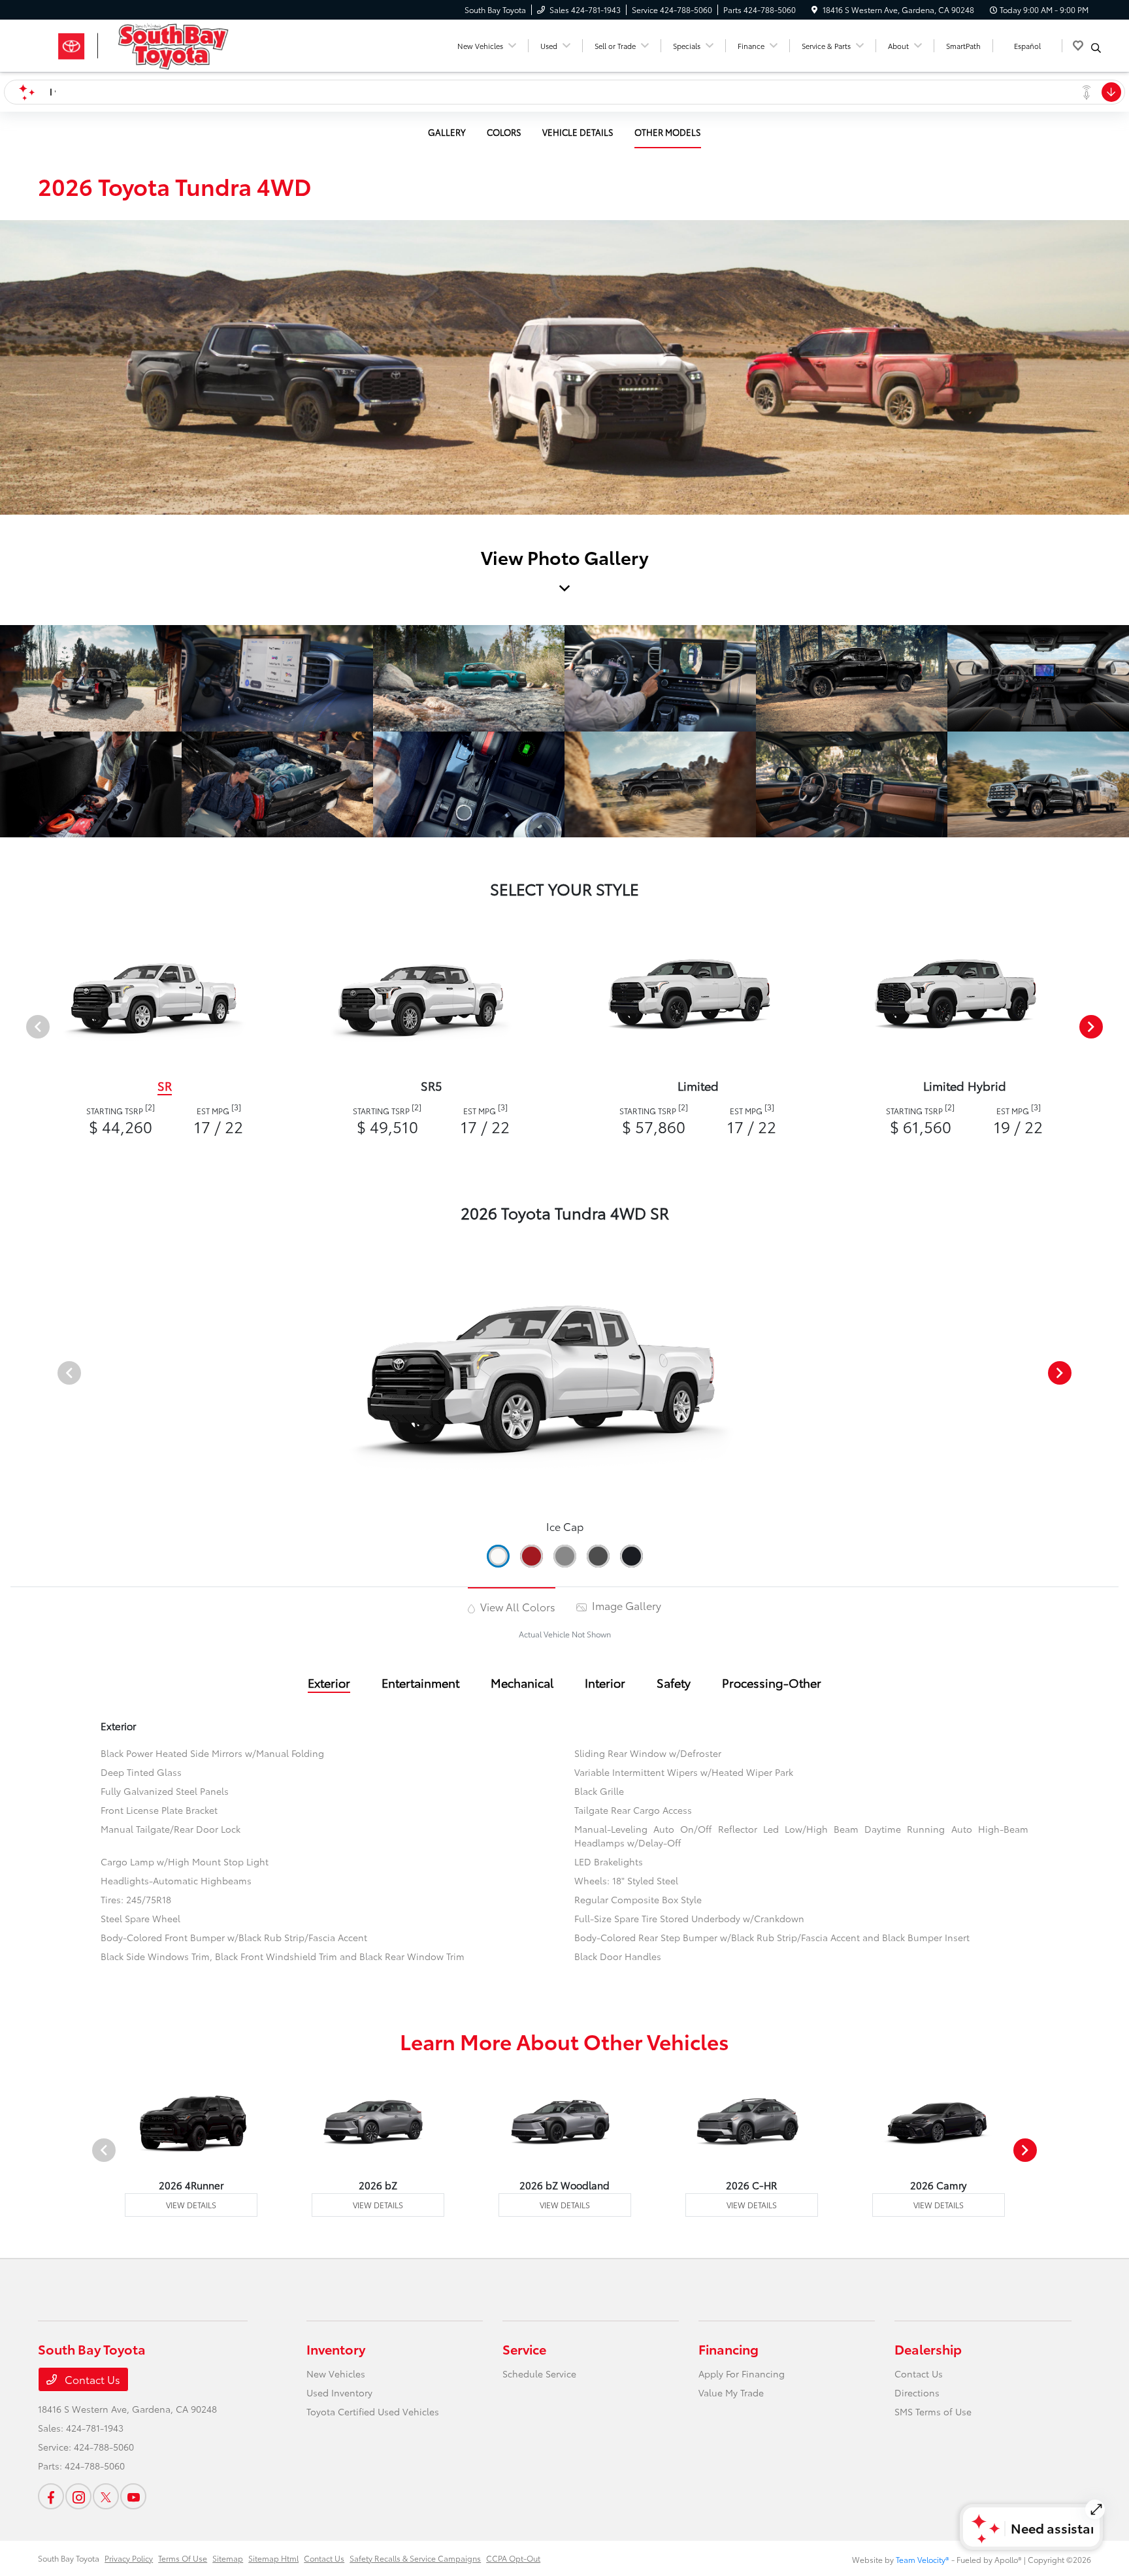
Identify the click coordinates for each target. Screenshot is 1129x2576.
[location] (814, 9)
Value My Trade (731, 2392)
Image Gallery (625, 1605)
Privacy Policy (129, 2558)
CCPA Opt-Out (513, 2558)
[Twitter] (106, 2496)
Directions (917, 2392)
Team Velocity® (923, 2559)
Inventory (336, 2349)
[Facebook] (51, 2496)
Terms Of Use (183, 2558)
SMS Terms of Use (933, 2411)
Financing (728, 2349)
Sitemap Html (273, 2558)
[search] (1096, 48)
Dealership (928, 2349)
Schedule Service (539, 2374)
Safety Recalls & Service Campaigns (415, 2558)
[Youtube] (133, 2496)
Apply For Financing (742, 2374)
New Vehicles (336, 2374)
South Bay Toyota (69, 2558)
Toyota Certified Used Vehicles (373, 2411)
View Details (191, 2205)
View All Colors (516, 1606)
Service (524, 2349)
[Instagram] (78, 2496)
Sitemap (228, 2558)
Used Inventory (339, 2392)
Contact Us (91, 2379)
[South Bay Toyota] (150, 43)
